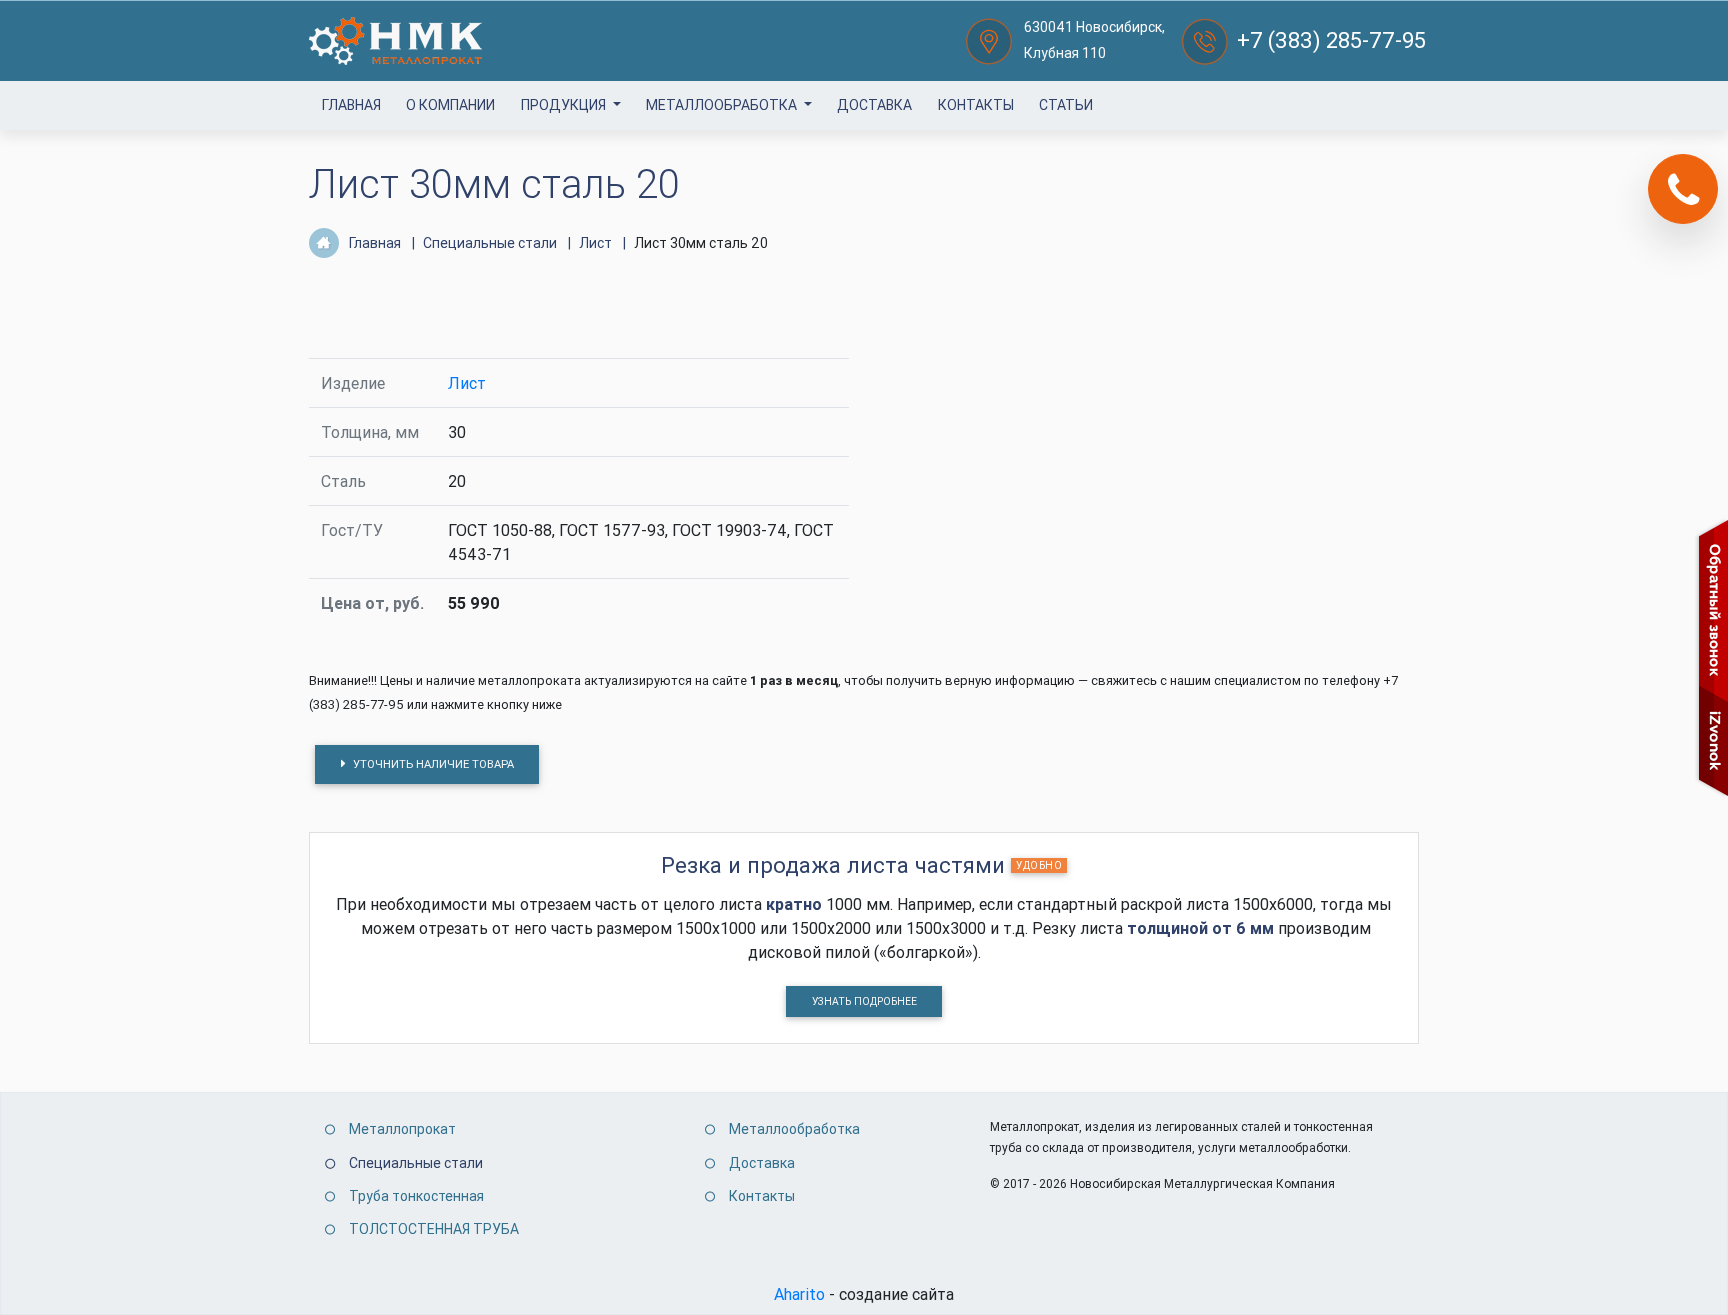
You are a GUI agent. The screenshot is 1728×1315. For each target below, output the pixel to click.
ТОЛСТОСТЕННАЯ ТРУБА (434, 1229)
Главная (351, 105)
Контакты (976, 105)
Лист (467, 383)
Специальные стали (416, 1163)
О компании (450, 105)
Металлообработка (723, 105)
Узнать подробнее (864, 1001)
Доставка (874, 105)
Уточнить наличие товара (432, 764)
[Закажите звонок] (1683, 189)
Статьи (1066, 105)
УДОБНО (1039, 865)
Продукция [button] (565, 105)
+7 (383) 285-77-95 (1331, 40)
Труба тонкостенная (416, 1196)
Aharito (799, 1294)
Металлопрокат (402, 1129)
